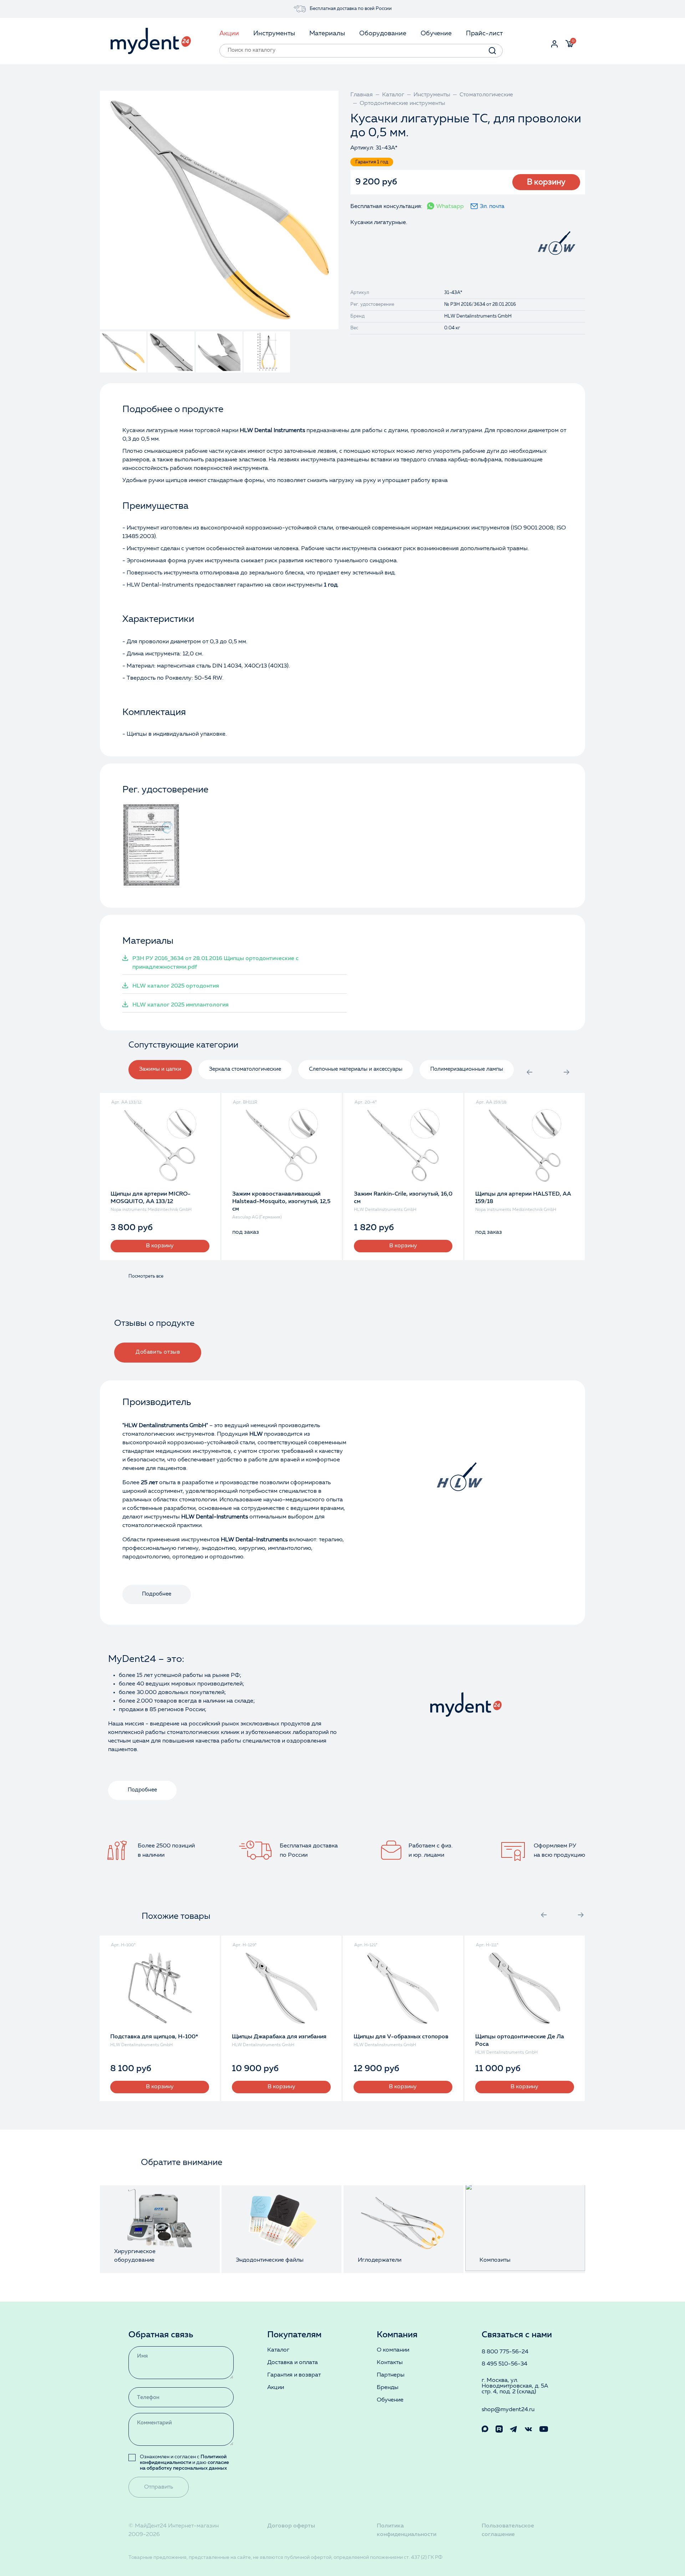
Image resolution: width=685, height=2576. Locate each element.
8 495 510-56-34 (504, 2364)
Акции (276, 2388)
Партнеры (391, 2375)
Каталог (278, 2350)
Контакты (390, 2363)
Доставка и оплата (293, 2363)
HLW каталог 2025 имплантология (181, 1005)
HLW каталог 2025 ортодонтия (176, 986)
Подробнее (157, 1594)
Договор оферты (291, 2526)
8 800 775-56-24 (505, 2352)
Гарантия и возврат (294, 2375)
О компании (393, 2350)
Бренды (388, 2388)
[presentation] (529, 1072)
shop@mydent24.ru (508, 2410)
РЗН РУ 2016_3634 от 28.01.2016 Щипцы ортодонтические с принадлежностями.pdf (215, 963)
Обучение (390, 2400)
